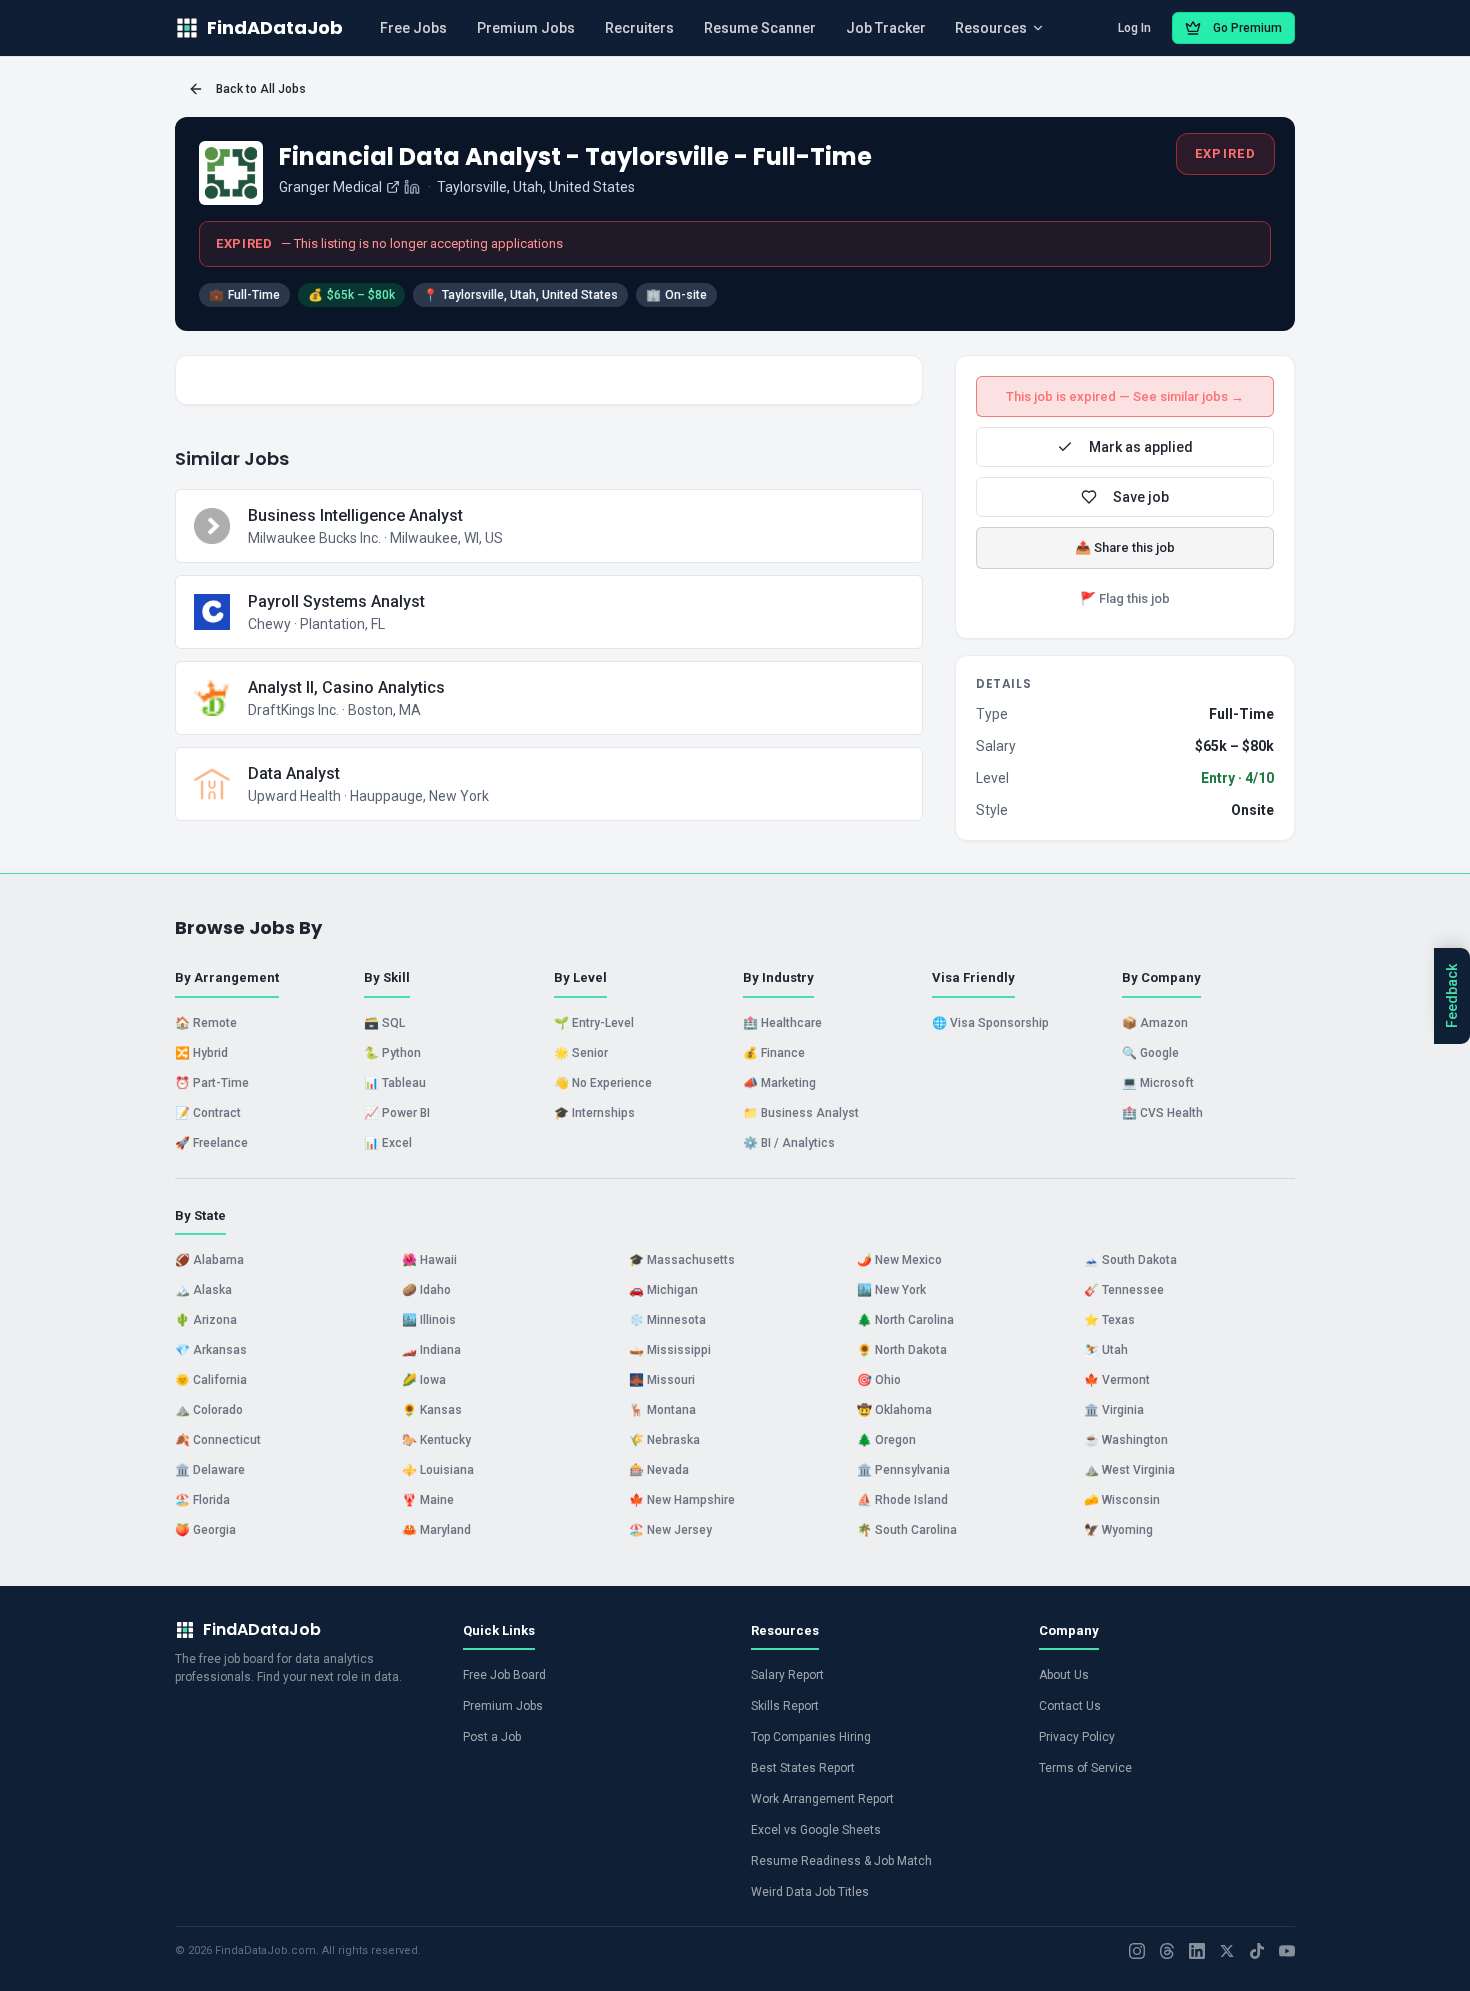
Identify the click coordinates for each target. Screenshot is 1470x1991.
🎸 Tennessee (1124, 1290)
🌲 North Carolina (905, 1320)
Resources (991, 28)
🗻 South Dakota (1130, 1260)
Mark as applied (1141, 447)
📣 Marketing (779, 1083)
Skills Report (785, 1706)
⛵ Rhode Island (902, 1500)
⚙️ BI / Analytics (789, 1143)
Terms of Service (1085, 1768)
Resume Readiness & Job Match (841, 1861)
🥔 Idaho (426, 1290)
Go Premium (1247, 28)
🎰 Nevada (659, 1470)
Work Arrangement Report (822, 1799)
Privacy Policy (1077, 1737)
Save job (1141, 497)
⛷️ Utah (1106, 1350)
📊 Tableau (395, 1083)
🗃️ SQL (384, 1023)
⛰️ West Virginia (1129, 1470)
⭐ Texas (1109, 1320)
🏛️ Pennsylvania (903, 1470)
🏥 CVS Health (1162, 1113)
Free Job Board (504, 1675)
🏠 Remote (206, 1023)
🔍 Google (1150, 1053)
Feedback (1452, 996)
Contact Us (1070, 1706)
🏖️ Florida (202, 1500)
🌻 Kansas (432, 1410)
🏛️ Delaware (210, 1470)
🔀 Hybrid (201, 1053)
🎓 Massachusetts (682, 1260)
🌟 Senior (581, 1053)
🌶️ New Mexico (899, 1260)
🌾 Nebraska (664, 1440)
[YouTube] (1287, 1951)
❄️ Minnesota (667, 1320)
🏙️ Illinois (429, 1320)
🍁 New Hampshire (682, 1500)
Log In (1134, 28)
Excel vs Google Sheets (816, 1830)
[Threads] (1167, 1951)
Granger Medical (330, 187)
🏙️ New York (891, 1290)
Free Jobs (413, 28)
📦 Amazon (1155, 1023)
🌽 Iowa (424, 1380)
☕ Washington (1126, 1440)
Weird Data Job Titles (810, 1892)
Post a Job (492, 1737)
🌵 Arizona (206, 1320)
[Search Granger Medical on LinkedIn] (412, 187)
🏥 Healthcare (782, 1023)
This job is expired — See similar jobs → (1125, 396)
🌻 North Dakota (902, 1350)
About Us (1064, 1675)
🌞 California (211, 1380)
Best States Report (803, 1768)
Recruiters (639, 28)
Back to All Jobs (261, 89)
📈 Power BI (397, 1113)
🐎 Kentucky (436, 1440)
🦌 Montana (662, 1410)
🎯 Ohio (879, 1380)
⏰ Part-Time (212, 1083)
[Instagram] (1137, 1951)
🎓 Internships (594, 1113)
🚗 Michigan (663, 1290)
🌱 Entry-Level (594, 1023)
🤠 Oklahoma (894, 1410)
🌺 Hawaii (429, 1260)
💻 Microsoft (1158, 1083)
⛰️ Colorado (209, 1410)
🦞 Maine (428, 1500)
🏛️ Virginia (1114, 1410)
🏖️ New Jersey (670, 1530)
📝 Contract (208, 1113)
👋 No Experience (603, 1083)
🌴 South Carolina (907, 1530)
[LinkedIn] (1197, 1951)
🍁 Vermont (1117, 1380)
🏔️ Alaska (203, 1290)
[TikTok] (1257, 1951)
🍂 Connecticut (218, 1440)
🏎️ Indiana (431, 1350)
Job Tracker (886, 28)
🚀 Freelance (211, 1143)
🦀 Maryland (436, 1530)
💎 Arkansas (211, 1350)
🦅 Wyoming (1118, 1530)
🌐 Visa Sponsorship (990, 1023)
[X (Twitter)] (1227, 1951)
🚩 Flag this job (1125, 598)
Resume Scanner (760, 28)
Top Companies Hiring (811, 1737)
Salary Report (787, 1675)
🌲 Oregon (886, 1440)
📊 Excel (388, 1143)
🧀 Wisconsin (1122, 1500)
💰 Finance (774, 1053)
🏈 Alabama (209, 1260)
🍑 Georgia (205, 1530)
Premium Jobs (526, 28)
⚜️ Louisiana (438, 1470)
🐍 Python (392, 1053)
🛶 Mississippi (670, 1350)
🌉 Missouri (662, 1380)
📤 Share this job (1125, 547)
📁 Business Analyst (801, 1113)
